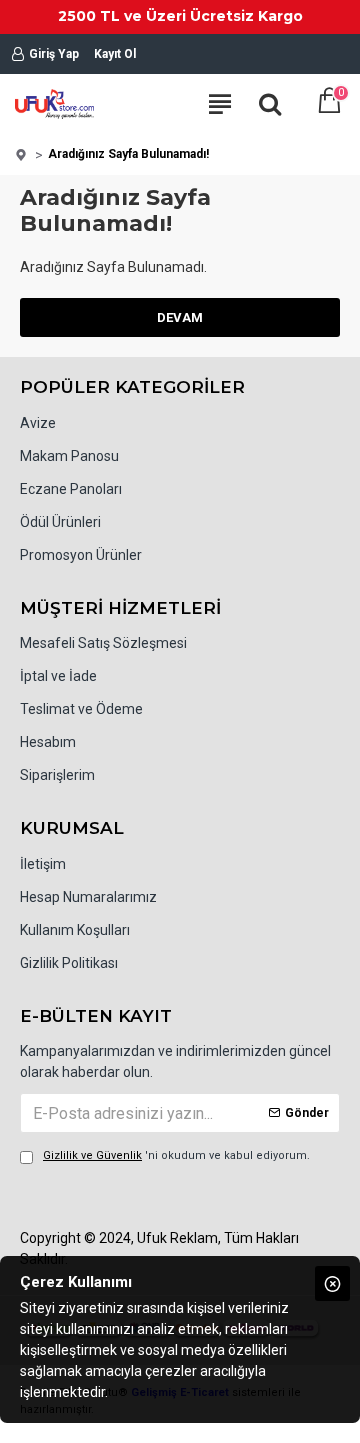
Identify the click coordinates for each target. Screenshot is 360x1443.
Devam (180, 317)
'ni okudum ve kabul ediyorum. (176, 1155)
